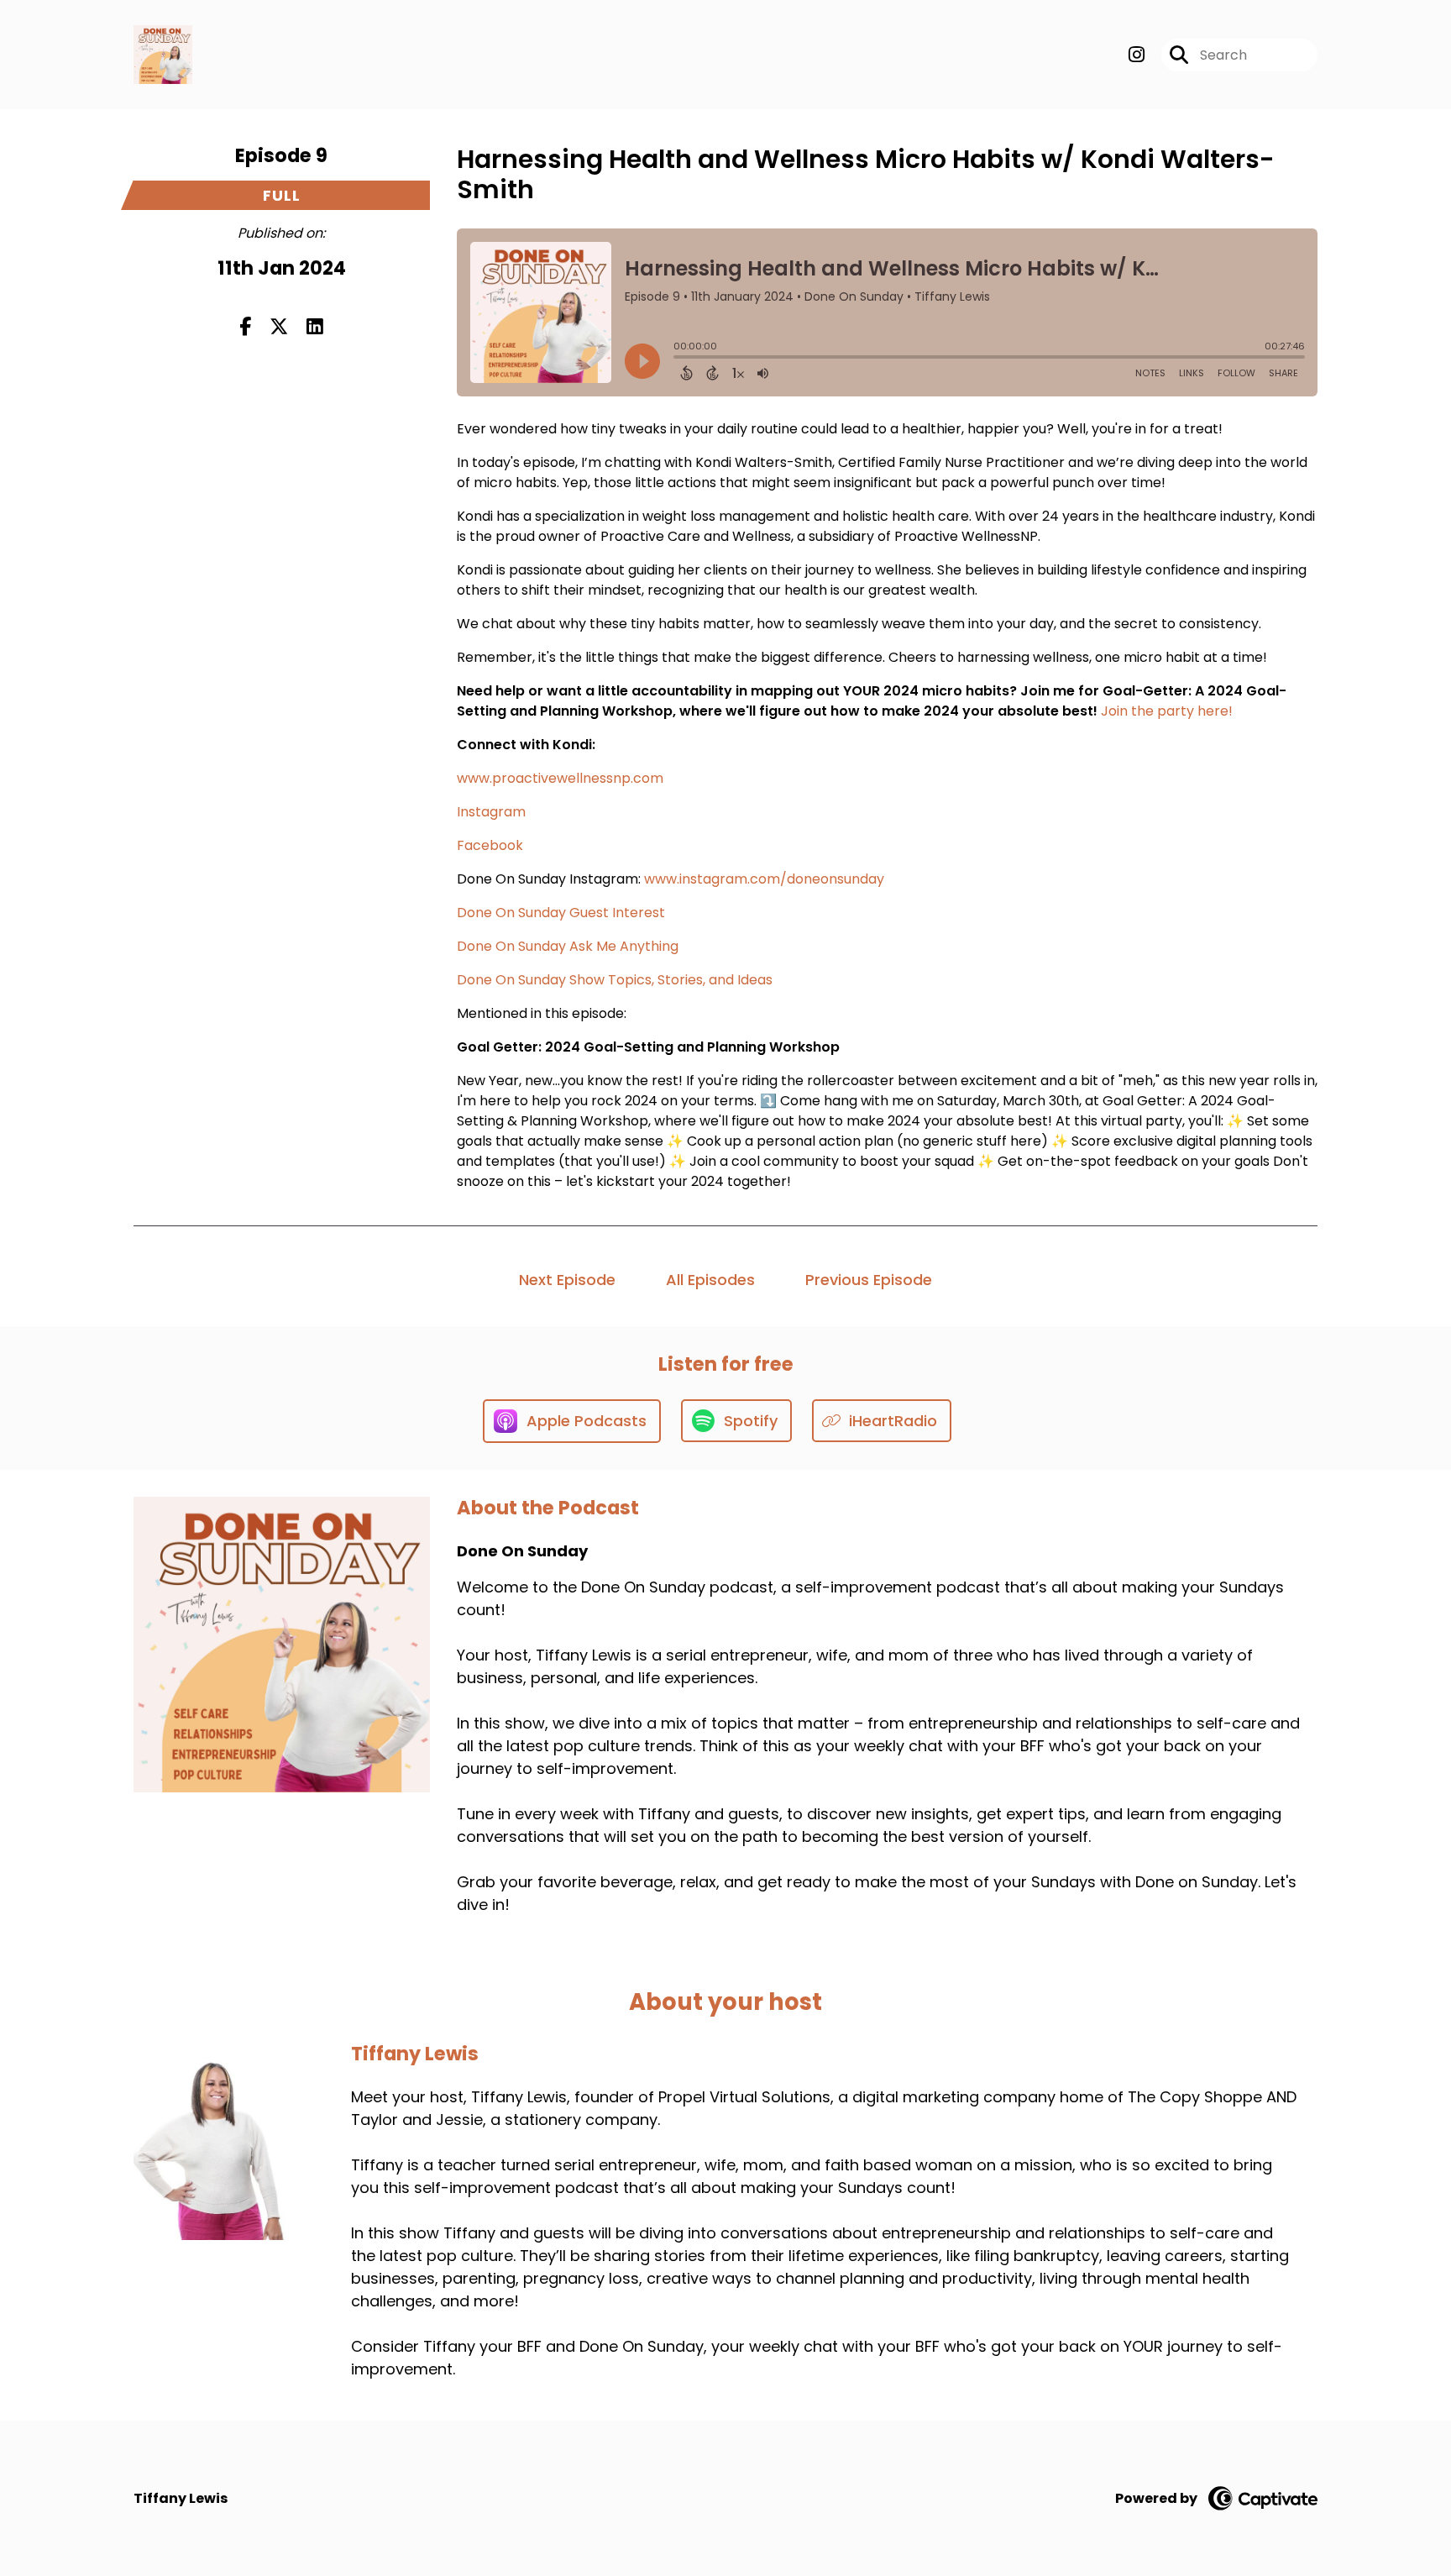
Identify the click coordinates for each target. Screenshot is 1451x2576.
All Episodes (710, 1280)
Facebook (490, 845)
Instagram (491, 812)
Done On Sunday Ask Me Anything (568, 946)
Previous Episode (869, 1280)
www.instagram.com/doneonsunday (764, 879)
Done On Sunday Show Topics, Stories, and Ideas (615, 980)
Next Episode (567, 1280)
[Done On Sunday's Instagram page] (1137, 55)
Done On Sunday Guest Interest (561, 913)
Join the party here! (1168, 711)
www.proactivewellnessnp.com (560, 778)
